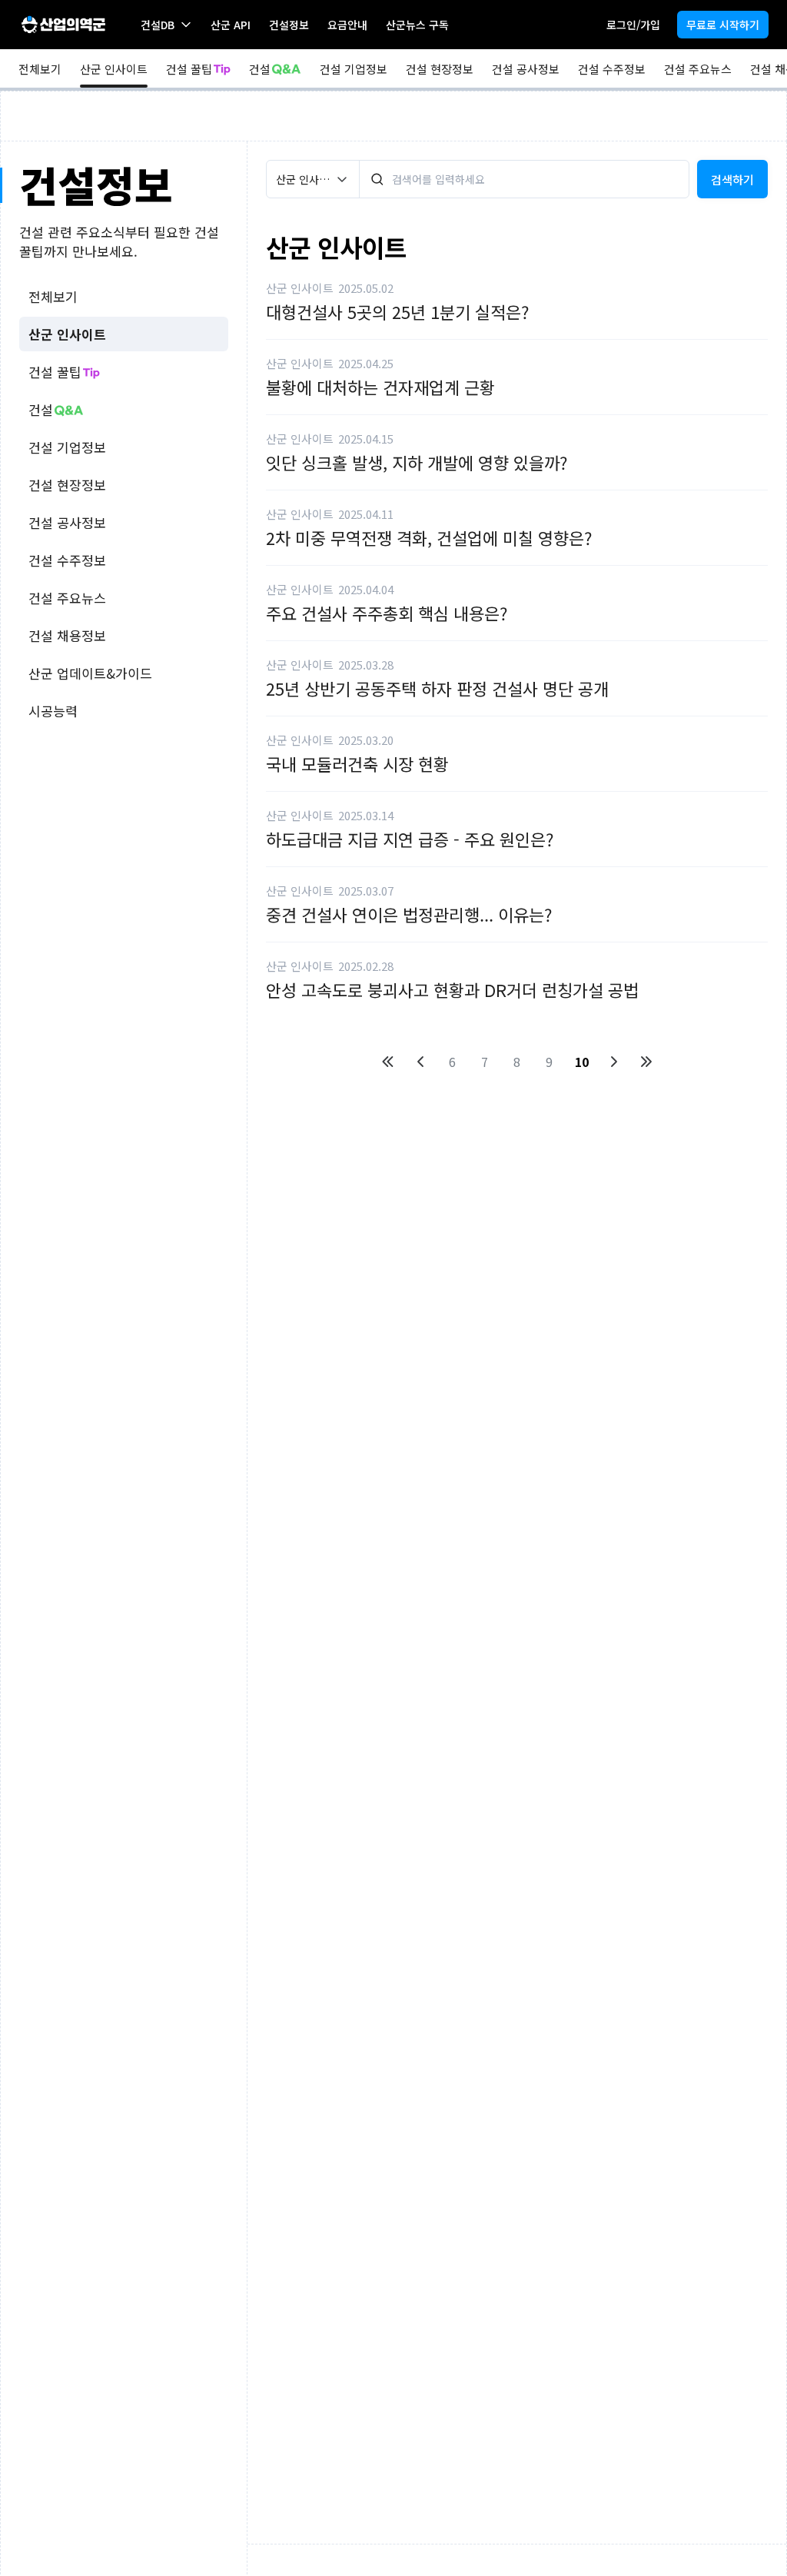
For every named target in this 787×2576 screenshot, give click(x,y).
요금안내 (347, 25)
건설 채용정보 (67, 635)
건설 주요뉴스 (698, 69)
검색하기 (732, 179)
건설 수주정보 (612, 69)
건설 (260, 69)
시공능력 (53, 711)
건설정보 (289, 25)
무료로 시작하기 (723, 25)
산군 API (231, 25)
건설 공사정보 (526, 69)
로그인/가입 (633, 25)
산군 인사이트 (114, 69)
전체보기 (40, 69)
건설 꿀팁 (189, 69)
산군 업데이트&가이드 (90, 673)
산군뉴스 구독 (417, 25)
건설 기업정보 (354, 69)
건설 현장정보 (440, 69)
